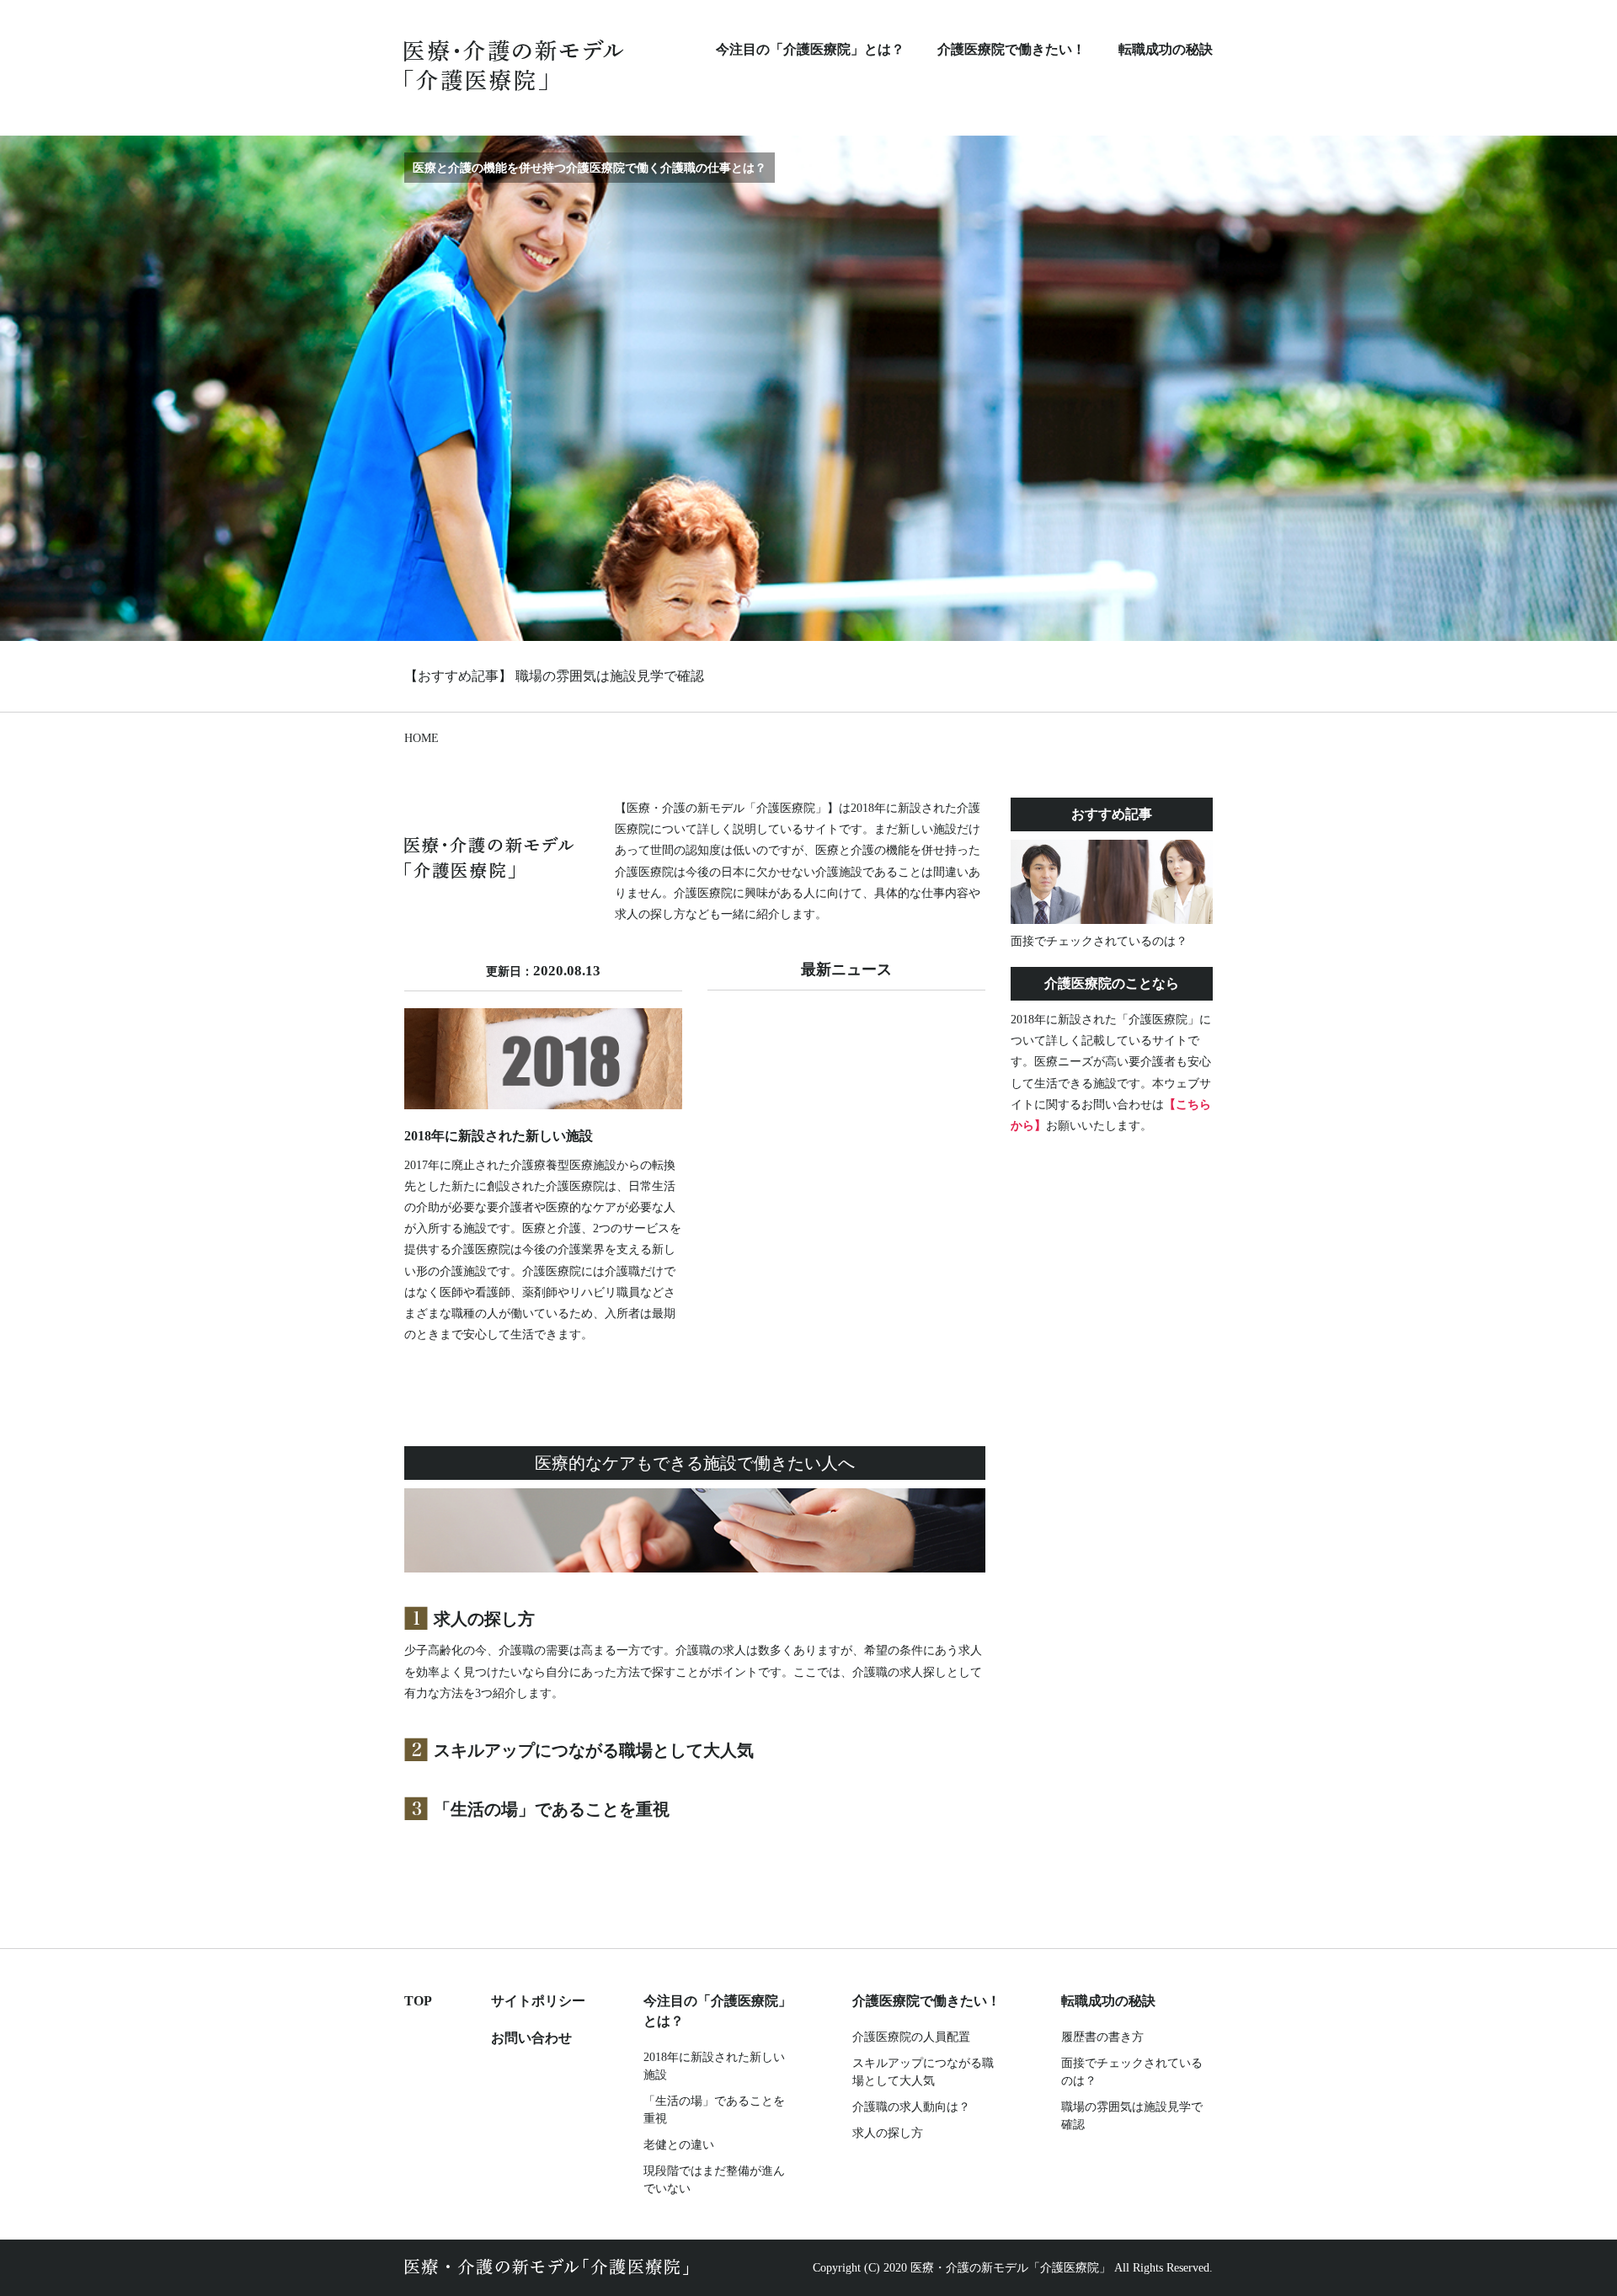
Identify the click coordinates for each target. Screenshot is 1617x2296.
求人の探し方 (484, 1619)
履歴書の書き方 (1102, 2037)
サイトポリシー (538, 2001)
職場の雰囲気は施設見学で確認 (610, 676)
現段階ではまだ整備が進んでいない (714, 2180)
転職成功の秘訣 (1166, 49)
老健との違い (679, 2145)
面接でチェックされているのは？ (1132, 2072)
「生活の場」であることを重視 (552, 1809)
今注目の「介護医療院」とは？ (810, 49)
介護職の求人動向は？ (911, 2107)
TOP (418, 2001)
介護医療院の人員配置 (911, 2037)
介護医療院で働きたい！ (1011, 49)
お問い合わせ (531, 2038)
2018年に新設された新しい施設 (714, 2066)
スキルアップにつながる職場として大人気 (594, 1750)
